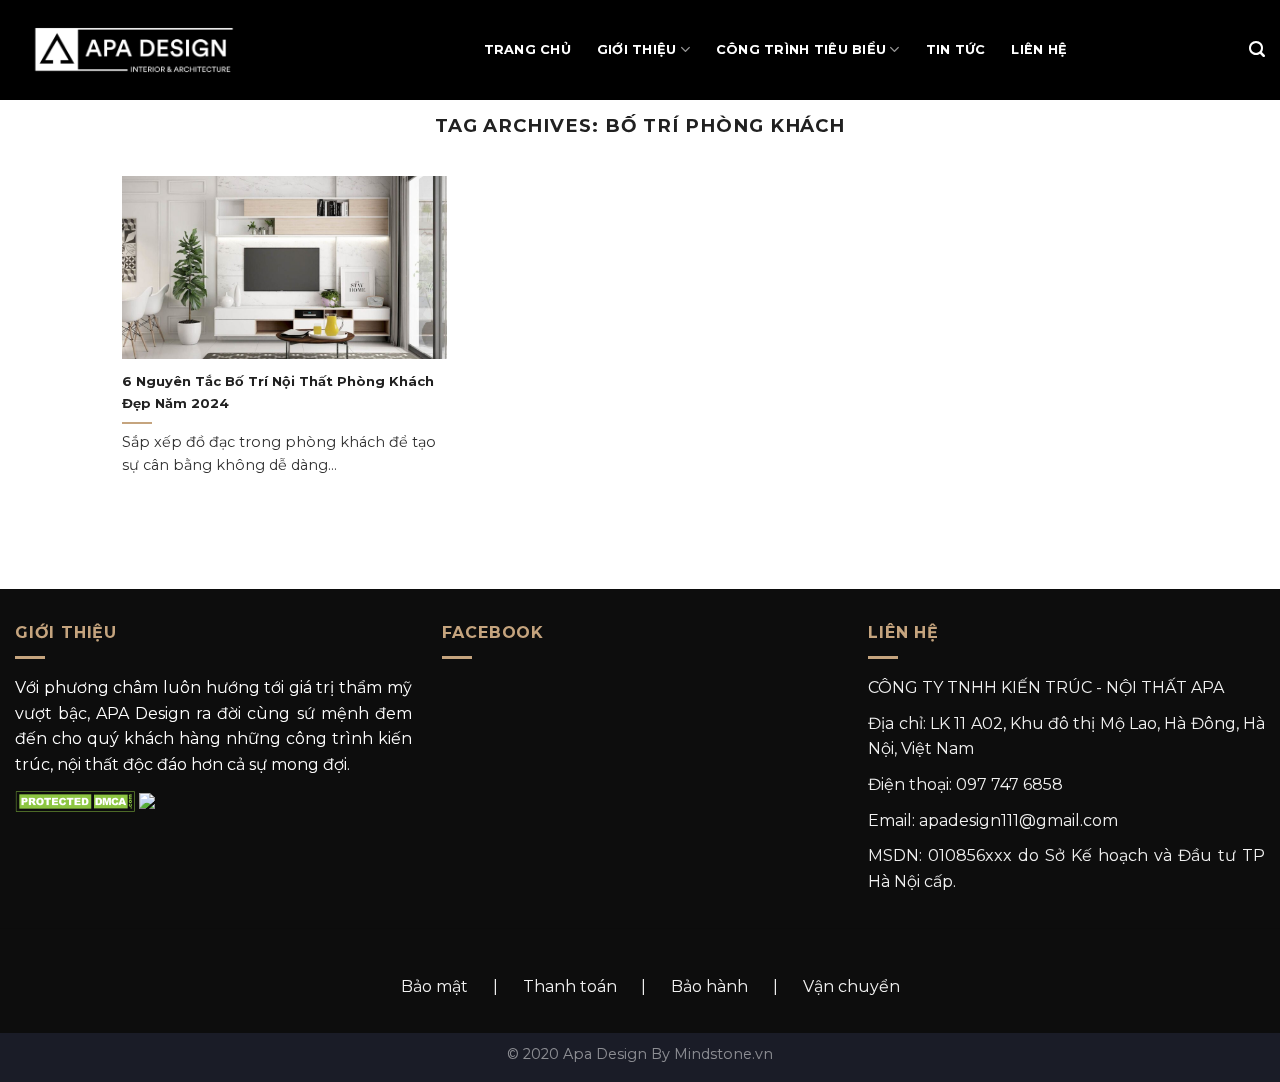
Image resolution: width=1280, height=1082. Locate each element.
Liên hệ (1039, 49)
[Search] (1257, 49)
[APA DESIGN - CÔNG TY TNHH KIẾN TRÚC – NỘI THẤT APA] (143, 50)
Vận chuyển (851, 986)
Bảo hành (709, 986)
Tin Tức (956, 49)
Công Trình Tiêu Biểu (801, 49)
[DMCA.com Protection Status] (75, 800)
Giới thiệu (637, 49)
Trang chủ (527, 49)
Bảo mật (434, 986)
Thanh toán (570, 986)
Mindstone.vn (723, 1054)
